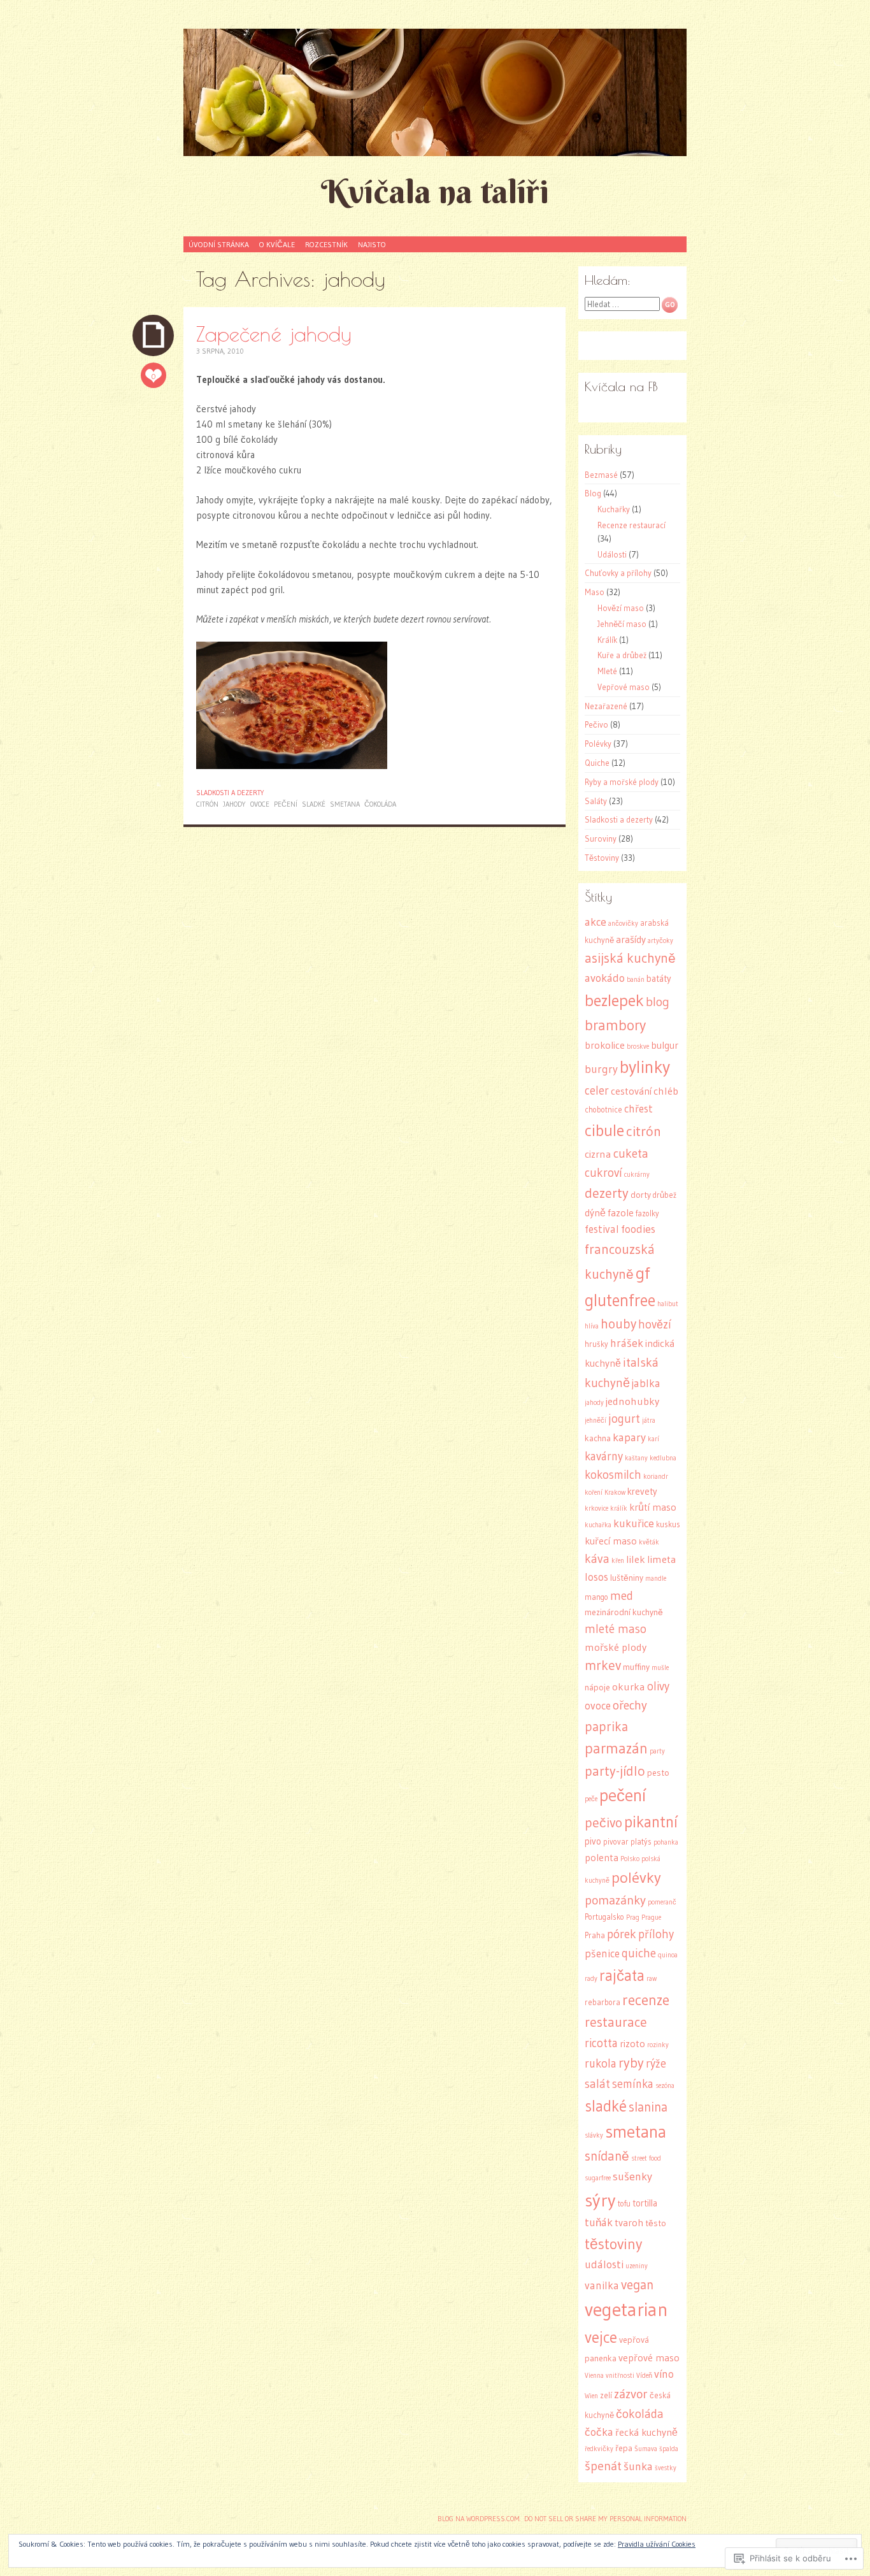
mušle (660, 1668)
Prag (633, 1918)
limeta (662, 1559)
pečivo (603, 1823)
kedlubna (663, 1458)
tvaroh (629, 2223)
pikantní (651, 1822)
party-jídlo (615, 1771)
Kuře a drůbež (622, 655)
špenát (603, 2466)
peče (591, 1799)
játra (649, 1421)
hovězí (655, 1324)
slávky (594, 2135)
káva (597, 1558)
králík (619, 1508)
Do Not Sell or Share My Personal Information (605, 2519)
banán (636, 980)
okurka (629, 1687)
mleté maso (616, 1629)
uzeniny (637, 2266)
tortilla (645, 2203)
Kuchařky (614, 509)
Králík (607, 640)
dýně (595, 1213)
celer (597, 1090)
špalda (669, 2449)
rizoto (632, 2044)
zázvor (631, 2394)
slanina (648, 2107)
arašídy (631, 939)
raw (652, 1979)
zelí (606, 2395)
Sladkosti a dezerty (230, 793)
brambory (615, 1025)
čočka (599, 2432)
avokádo (605, 978)
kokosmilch (613, 1475)
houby (618, 1324)
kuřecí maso (611, 1541)
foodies (638, 1229)
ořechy (630, 1705)
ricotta (601, 2043)
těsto (656, 2223)
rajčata (622, 1975)
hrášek (627, 1343)
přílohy (656, 1934)
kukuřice (634, 1523)
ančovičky (623, 924)
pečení (286, 804)
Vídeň (644, 2376)
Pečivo (596, 724)
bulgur (665, 1045)
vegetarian (626, 2309)
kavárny (604, 1456)
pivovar (616, 1842)
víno (664, 2374)
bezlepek (614, 1000)
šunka (638, 2466)
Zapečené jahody (274, 334)
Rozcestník (326, 244)
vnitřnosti (620, 2376)
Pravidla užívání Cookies (657, 2544)
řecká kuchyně (646, 2432)
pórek (622, 1934)
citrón (207, 804)
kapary (629, 1437)
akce (595, 922)
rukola (601, 2063)
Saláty (596, 801)
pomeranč (662, 1902)
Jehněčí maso (622, 624)
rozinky (658, 2045)
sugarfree (598, 2178)
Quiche (597, 763)
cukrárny (637, 1175)
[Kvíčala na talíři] (435, 92)
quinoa (668, 1955)
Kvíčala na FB (621, 386)
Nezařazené (606, 706)
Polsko (630, 1859)
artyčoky (660, 941)
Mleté (607, 671)
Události (612, 554)
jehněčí (595, 1421)
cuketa (631, 1153)
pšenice (602, 1954)
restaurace (616, 2022)
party (657, 1751)
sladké (314, 804)
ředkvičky (599, 2449)
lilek (636, 1559)
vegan (637, 2285)
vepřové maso (649, 2358)
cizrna (598, 1154)
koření (594, 1493)
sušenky (632, 2177)
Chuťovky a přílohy (618, 573)
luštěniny (627, 1578)
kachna (598, 1438)
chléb (666, 1091)
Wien (591, 2396)
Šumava (646, 2449)
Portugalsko (604, 1917)
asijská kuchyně (630, 958)
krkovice (596, 1508)
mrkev (603, 1666)
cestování (631, 1091)
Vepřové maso (624, 687)
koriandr (656, 1477)
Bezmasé (601, 475)
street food (646, 2158)
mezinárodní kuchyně (624, 1612)
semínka (633, 2084)
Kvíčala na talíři (435, 191)
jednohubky (632, 1401)
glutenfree (620, 1300)
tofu (624, 2204)
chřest (638, 1109)
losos (596, 1577)
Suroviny (601, 838)
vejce (601, 2337)
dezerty (607, 1193)
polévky (636, 1877)
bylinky (645, 1067)
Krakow (615, 1493)
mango (596, 1597)
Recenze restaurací (631, 525)
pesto (658, 1773)
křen (618, 1561)
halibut (668, 1304)
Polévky (598, 744)
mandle (656, 1579)
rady (591, 1979)
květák (649, 1542)
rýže (656, 2063)
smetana (345, 804)
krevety (642, 1492)
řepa (624, 2448)
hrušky (596, 1344)
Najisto (372, 244)
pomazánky (615, 1900)
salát (597, 2084)
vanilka (602, 2285)
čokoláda (380, 804)
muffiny (636, 1667)
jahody (234, 804)
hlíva (592, 1326)
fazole (621, 1213)
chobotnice (603, 1110)
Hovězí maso (621, 608)
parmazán (616, 1748)
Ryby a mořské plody (622, 782)
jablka (646, 1383)
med (622, 1595)
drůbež (665, 1195)
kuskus (668, 1524)
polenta (602, 1858)
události (604, 2264)
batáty (659, 979)
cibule (604, 1130)
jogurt (624, 1419)
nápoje (597, 1687)
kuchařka (598, 1525)
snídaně (607, 2156)
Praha (595, 1935)
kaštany (636, 1458)
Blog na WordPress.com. (479, 2519)
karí (653, 1439)
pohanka (666, 1842)
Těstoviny (602, 858)
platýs (641, 1842)
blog (658, 1002)
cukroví (603, 1173)
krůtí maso (653, 1507)
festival (602, 1229)
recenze (646, 2000)
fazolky (647, 1213)
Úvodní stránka (219, 244)
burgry (601, 1069)
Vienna (594, 2376)
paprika (606, 1726)
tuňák (599, 2222)
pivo (593, 1841)
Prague (651, 1918)
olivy (658, 1686)
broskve (638, 1047)
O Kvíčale (277, 244)
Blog (593, 493)
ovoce (260, 804)
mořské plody (616, 1647)
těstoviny (613, 2244)
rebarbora (603, 2002)
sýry (600, 2200)
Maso (595, 592)
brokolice (605, 1045)
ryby (631, 2063)
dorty (641, 1195)
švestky (666, 2468)
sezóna (665, 2086)
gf (643, 1273)
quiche (639, 1953)
